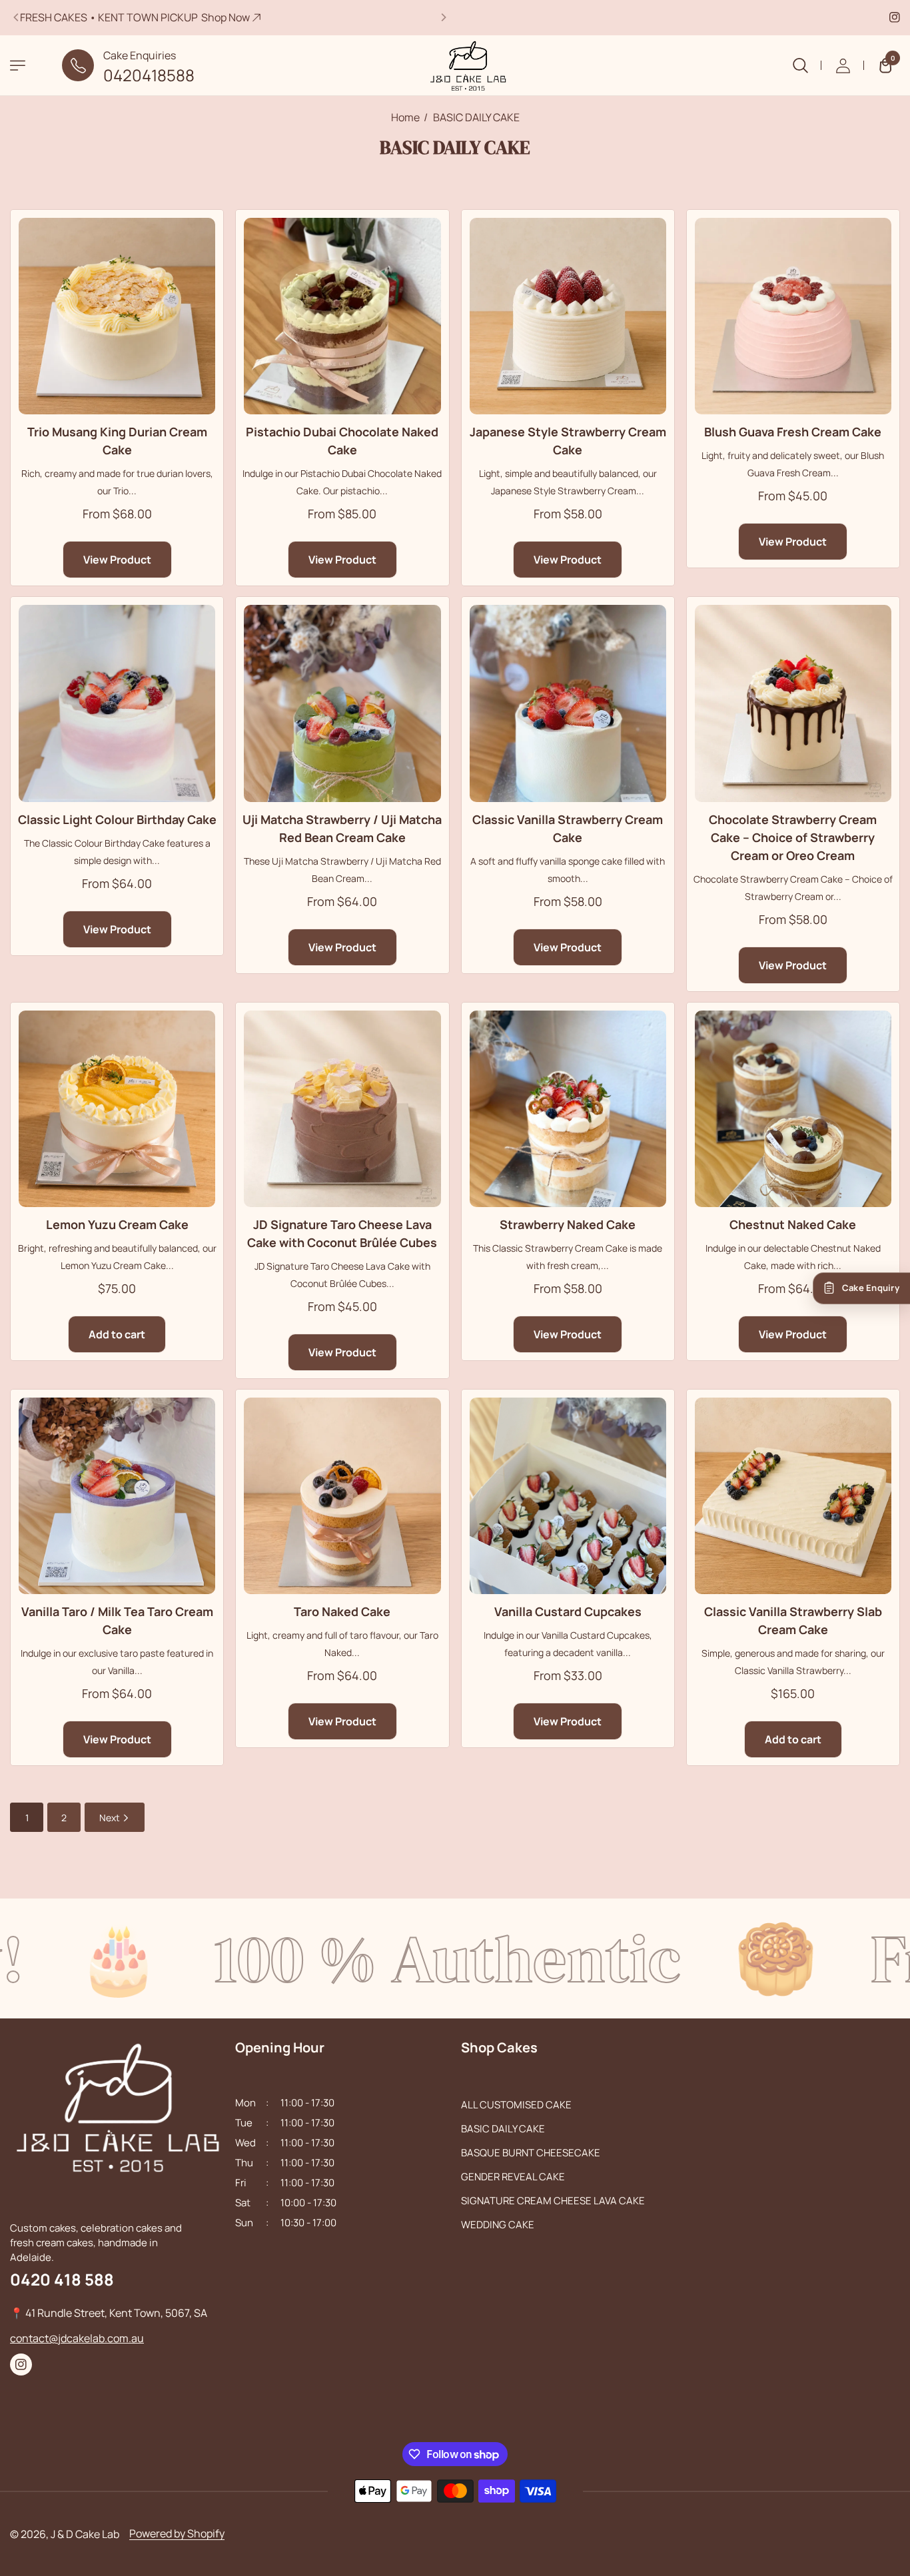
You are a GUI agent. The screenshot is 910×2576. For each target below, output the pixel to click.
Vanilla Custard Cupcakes (568, 1611)
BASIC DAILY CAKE (503, 2129)
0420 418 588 (62, 2279)
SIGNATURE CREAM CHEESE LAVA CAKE (553, 2201)
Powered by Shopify (177, 2533)
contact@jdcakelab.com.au (77, 2338)
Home (405, 117)
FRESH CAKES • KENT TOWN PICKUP (135, 17)
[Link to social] (895, 17)
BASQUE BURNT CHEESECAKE (531, 2153)
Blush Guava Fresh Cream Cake (793, 432)
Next (111, 1818)
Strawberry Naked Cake (568, 1224)
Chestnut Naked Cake (793, 1224)
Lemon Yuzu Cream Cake (117, 1224)
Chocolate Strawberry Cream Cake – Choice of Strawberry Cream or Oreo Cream (793, 837)
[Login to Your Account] (843, 65)
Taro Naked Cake (342, 1611)
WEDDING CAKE (498, 2225)
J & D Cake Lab (85, 2534)
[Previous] (17, 17)
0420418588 (149, 75)
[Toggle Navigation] (18, 66)
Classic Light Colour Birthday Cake (117, 819)
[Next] (443, 17)
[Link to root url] (455, 65)
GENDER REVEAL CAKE (513, 2177)
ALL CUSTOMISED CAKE (516, 2105)
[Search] (800, 65)
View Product (117, 560)
